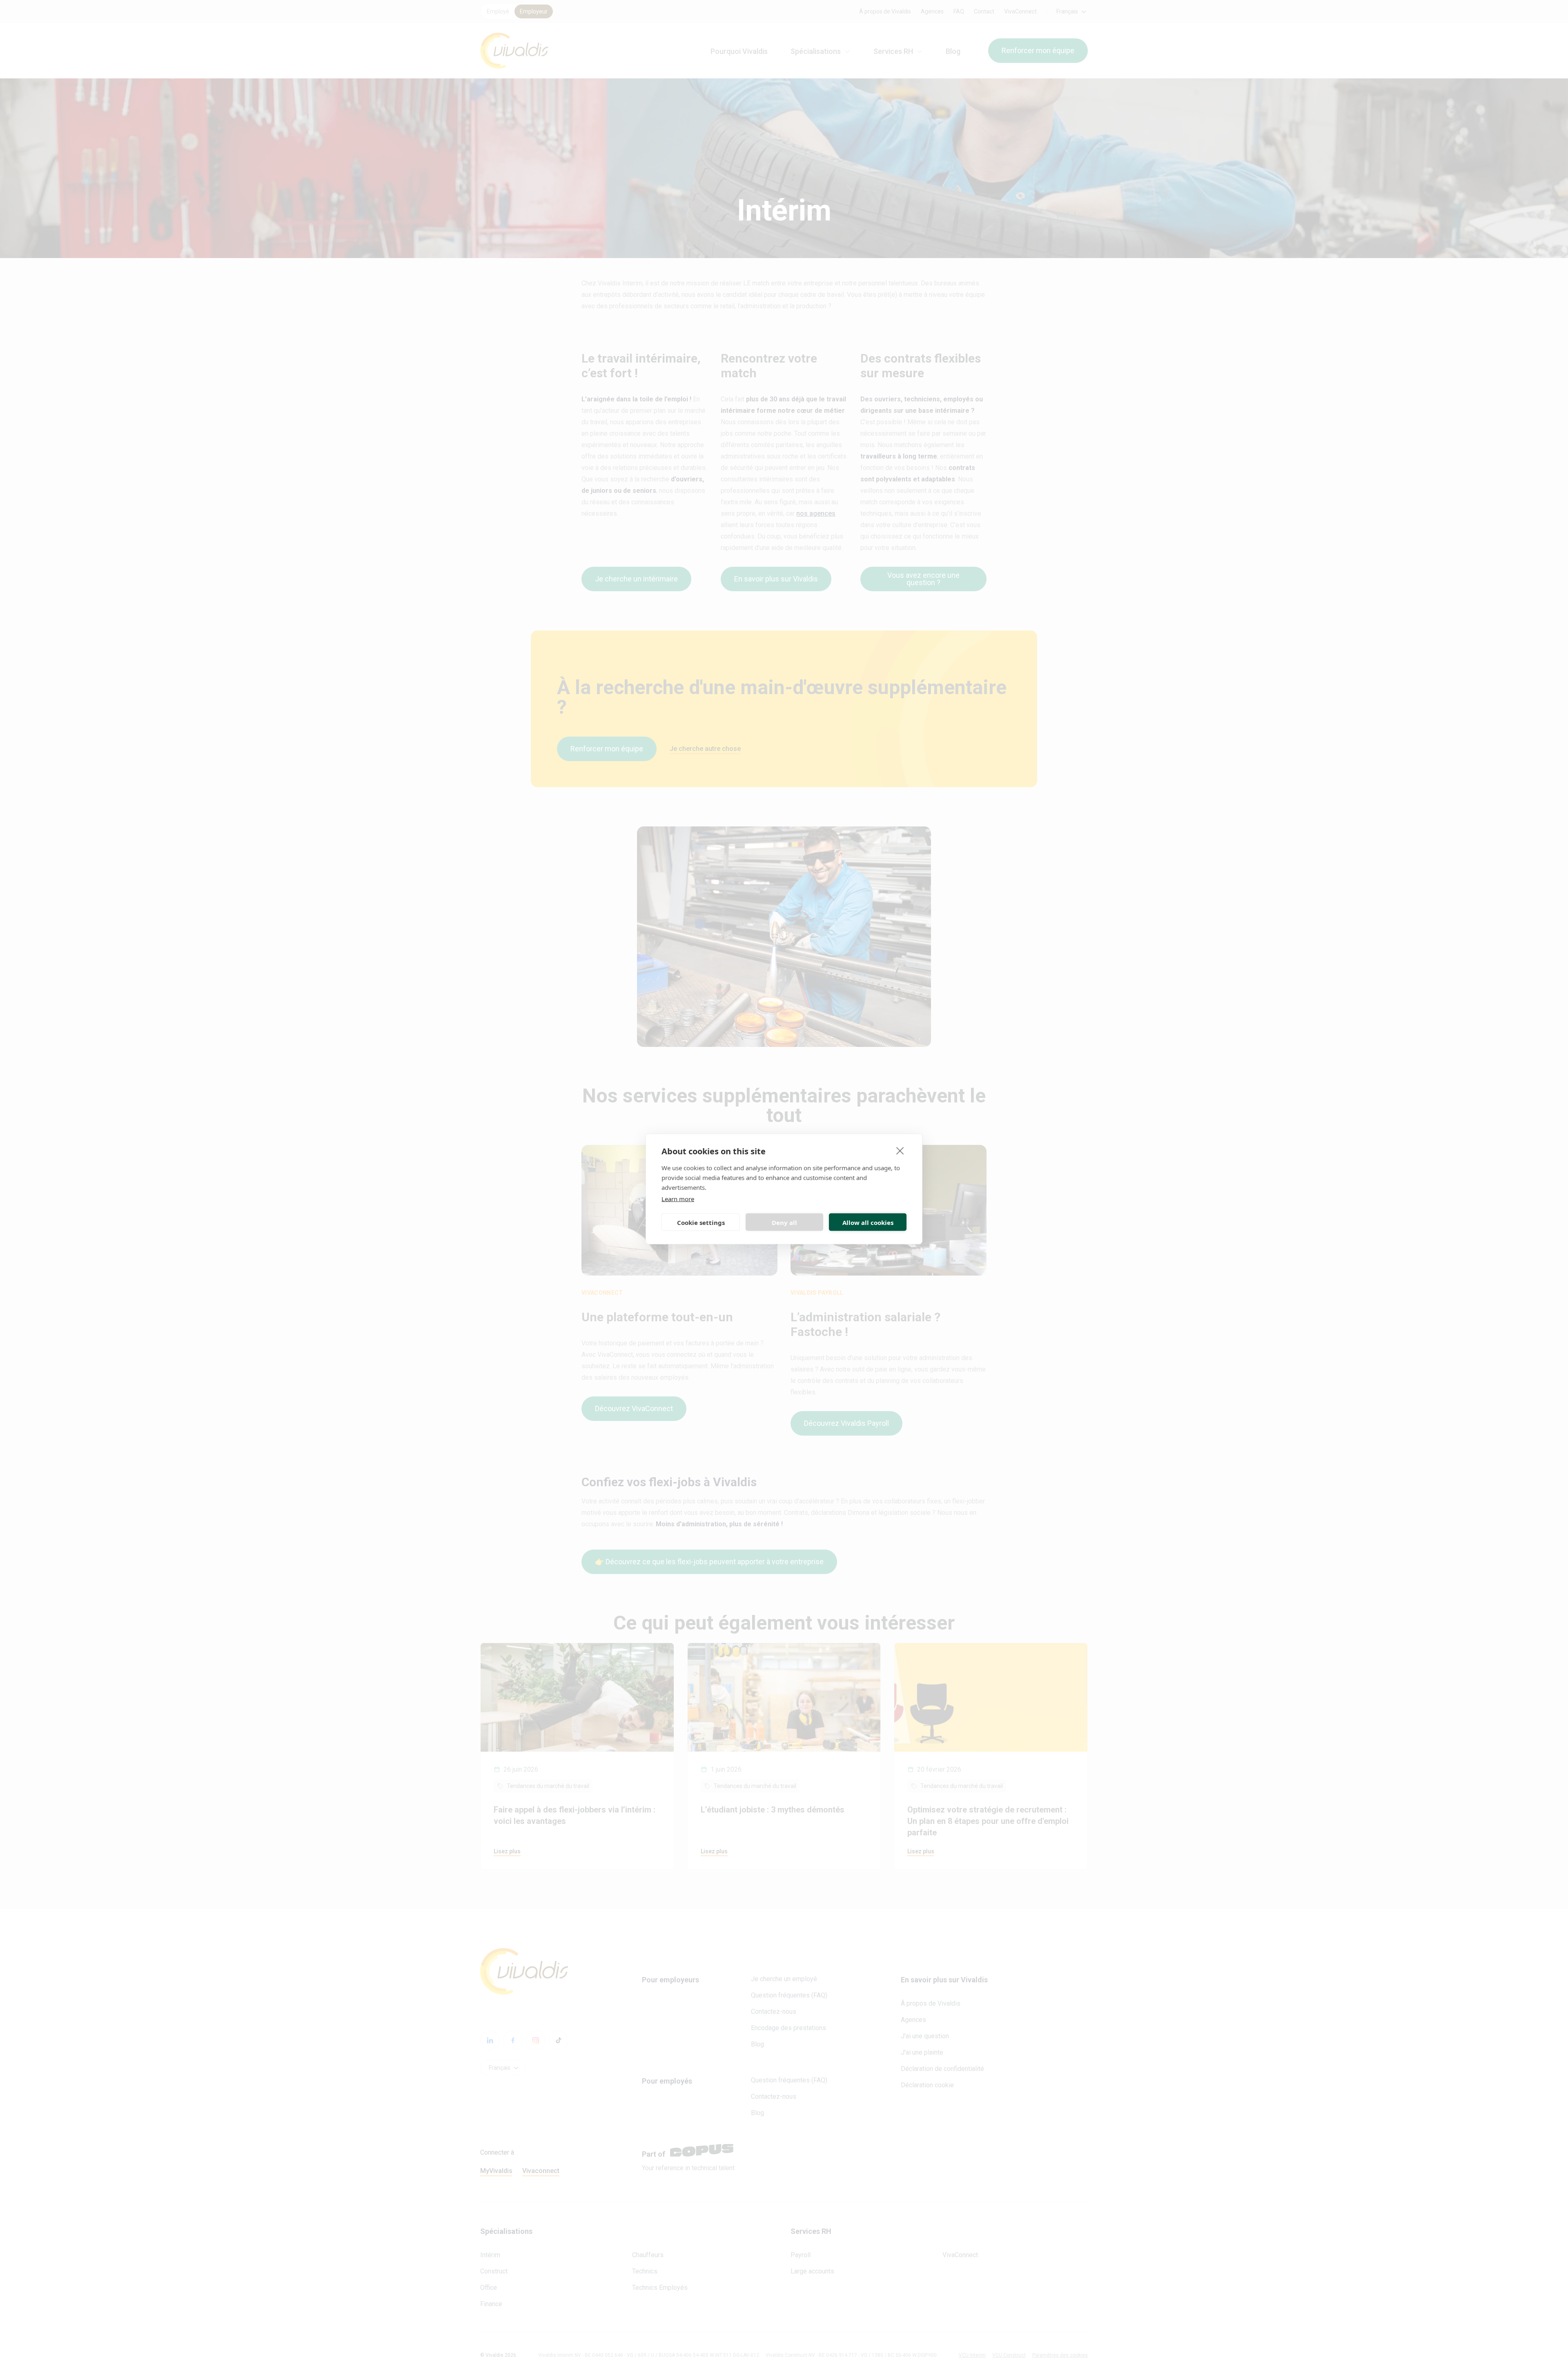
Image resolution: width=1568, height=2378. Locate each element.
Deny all (784, 1222)
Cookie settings (701, 1222)
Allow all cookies (868, 1222)
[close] (900, 1151)
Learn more (678, 1199)
